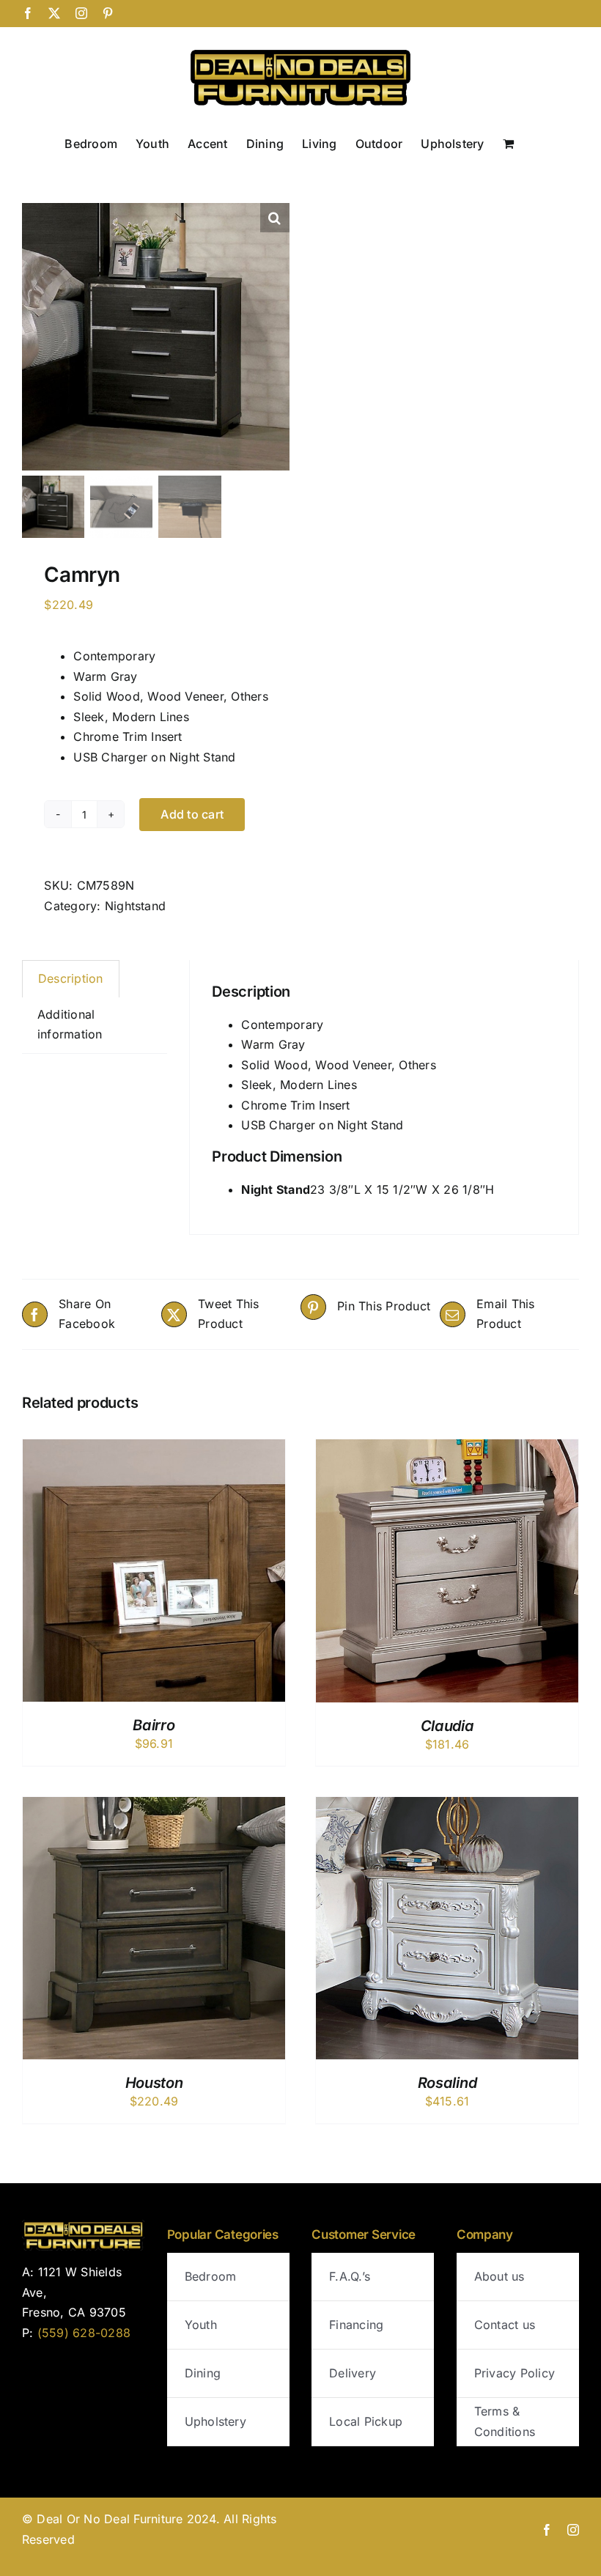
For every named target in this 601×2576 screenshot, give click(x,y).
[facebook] (547, 2530)
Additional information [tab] (70, 1025)
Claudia (447, 1726)
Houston (154, 2083)
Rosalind (447, 2083)
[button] (275, 218)
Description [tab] (71, 978)
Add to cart (192, 814)
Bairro (154, 1725)
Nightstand (135, 906)
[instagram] (573, 2530)
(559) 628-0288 (84, 2333)
